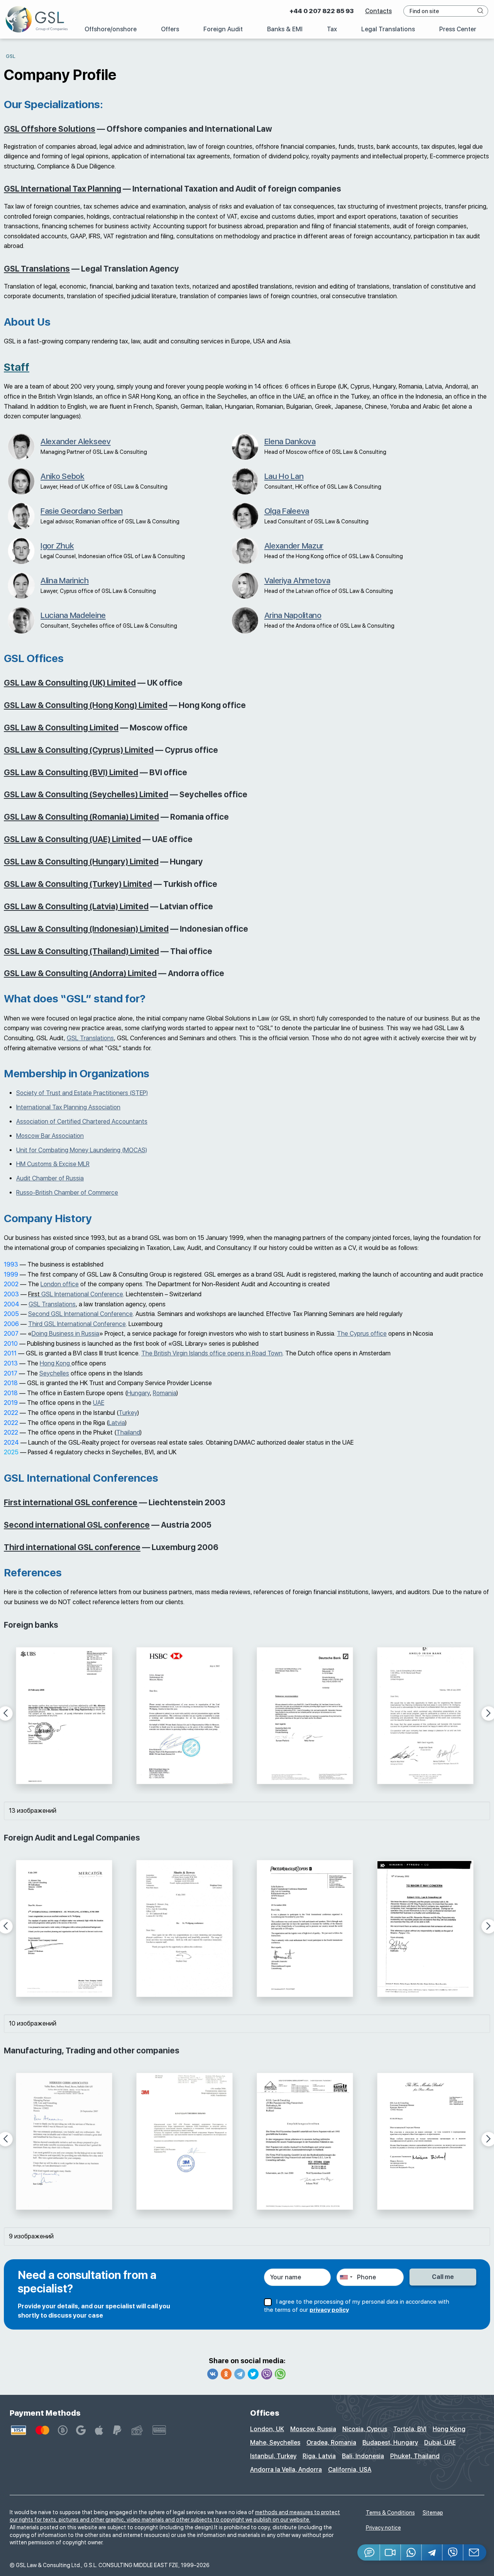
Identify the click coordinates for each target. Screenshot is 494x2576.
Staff (17, 367)
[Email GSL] (475, 2552)
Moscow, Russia (313, 2429)
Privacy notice (383, 2528)
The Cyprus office (362, 1334)
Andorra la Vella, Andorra (286, 2470)
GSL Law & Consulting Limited (61, 728)
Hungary (138, 1393)
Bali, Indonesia (363, 2456)
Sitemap (433, 2513)
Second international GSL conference (77, 1525)
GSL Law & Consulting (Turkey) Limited (78, 884)
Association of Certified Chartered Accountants (82, 1122)
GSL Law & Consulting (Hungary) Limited (81, 862)
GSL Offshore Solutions (50, 129)
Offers (170, 29)
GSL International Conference (76, 1294)
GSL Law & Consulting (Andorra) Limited (80, 973)
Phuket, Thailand (415, 2456)
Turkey (128, 1413)
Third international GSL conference (72, 1547)
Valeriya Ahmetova (297, 580)
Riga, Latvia (319, 2456)
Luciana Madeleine (73, 615)
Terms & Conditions (390, 2513)
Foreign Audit (223, 29)
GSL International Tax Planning (63, 189)
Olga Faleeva (287, 511)
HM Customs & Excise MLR (53, 1164)
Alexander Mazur (294, 546)
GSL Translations (37, 269)
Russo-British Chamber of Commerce (67, 1193)
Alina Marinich (65, 580)
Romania (165, 1393)
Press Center (458, 29)
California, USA (350, 2470)
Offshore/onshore (111, 29)
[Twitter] (253, 2374)
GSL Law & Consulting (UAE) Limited (72, 839)
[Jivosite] (369, 2552)
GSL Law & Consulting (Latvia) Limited (76, 906)
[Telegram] (240, 2374)
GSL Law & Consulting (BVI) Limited (71, 772)
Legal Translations (388, 29)
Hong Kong (56, 1363)
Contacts (378, 11)
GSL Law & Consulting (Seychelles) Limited (86, 794)
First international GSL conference (71, 1502)
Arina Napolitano (293, 615)
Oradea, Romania (331, 2443)
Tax (332, 29)
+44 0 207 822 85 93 (321, 11)
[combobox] (346, 2277)
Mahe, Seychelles (275, 2443)
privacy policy (329, 2310)
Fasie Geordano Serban (82, 511)
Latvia (117, 1423)
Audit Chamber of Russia (50, 1178)
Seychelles (54, 1373)
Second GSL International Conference (80, 1314)
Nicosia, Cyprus (365, 2429)
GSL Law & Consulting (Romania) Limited (81, 817)
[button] (391, 2552)
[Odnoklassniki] (226, 2374)
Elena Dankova (290, 441)
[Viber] (267, 2374)
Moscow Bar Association (50, 1136)
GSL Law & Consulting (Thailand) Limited (81, 951)
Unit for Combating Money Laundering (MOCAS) (82, 1150)
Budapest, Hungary (390, 2443)
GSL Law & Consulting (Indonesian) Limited (86, 929)
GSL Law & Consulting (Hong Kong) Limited (86, 705)
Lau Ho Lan (284, 476)
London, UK (267, 2429)
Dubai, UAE (440, 2443)
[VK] (213, 2374)
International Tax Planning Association (68, 1107)
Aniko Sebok (63, 476)
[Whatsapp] (280, 2374)
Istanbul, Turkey (273, 2456)
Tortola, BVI (410, 2429)
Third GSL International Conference (77, 1324)
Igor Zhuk (57, 546)
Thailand (128, 1432)
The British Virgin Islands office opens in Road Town (212, 1353)
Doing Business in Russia (65, 1334)
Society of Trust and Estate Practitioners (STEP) (82, 1093)
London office (60, 1284)
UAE (99, 1403)
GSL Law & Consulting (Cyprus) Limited (79, 750)
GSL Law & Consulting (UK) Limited (70, 683)
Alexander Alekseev (76, 441)
